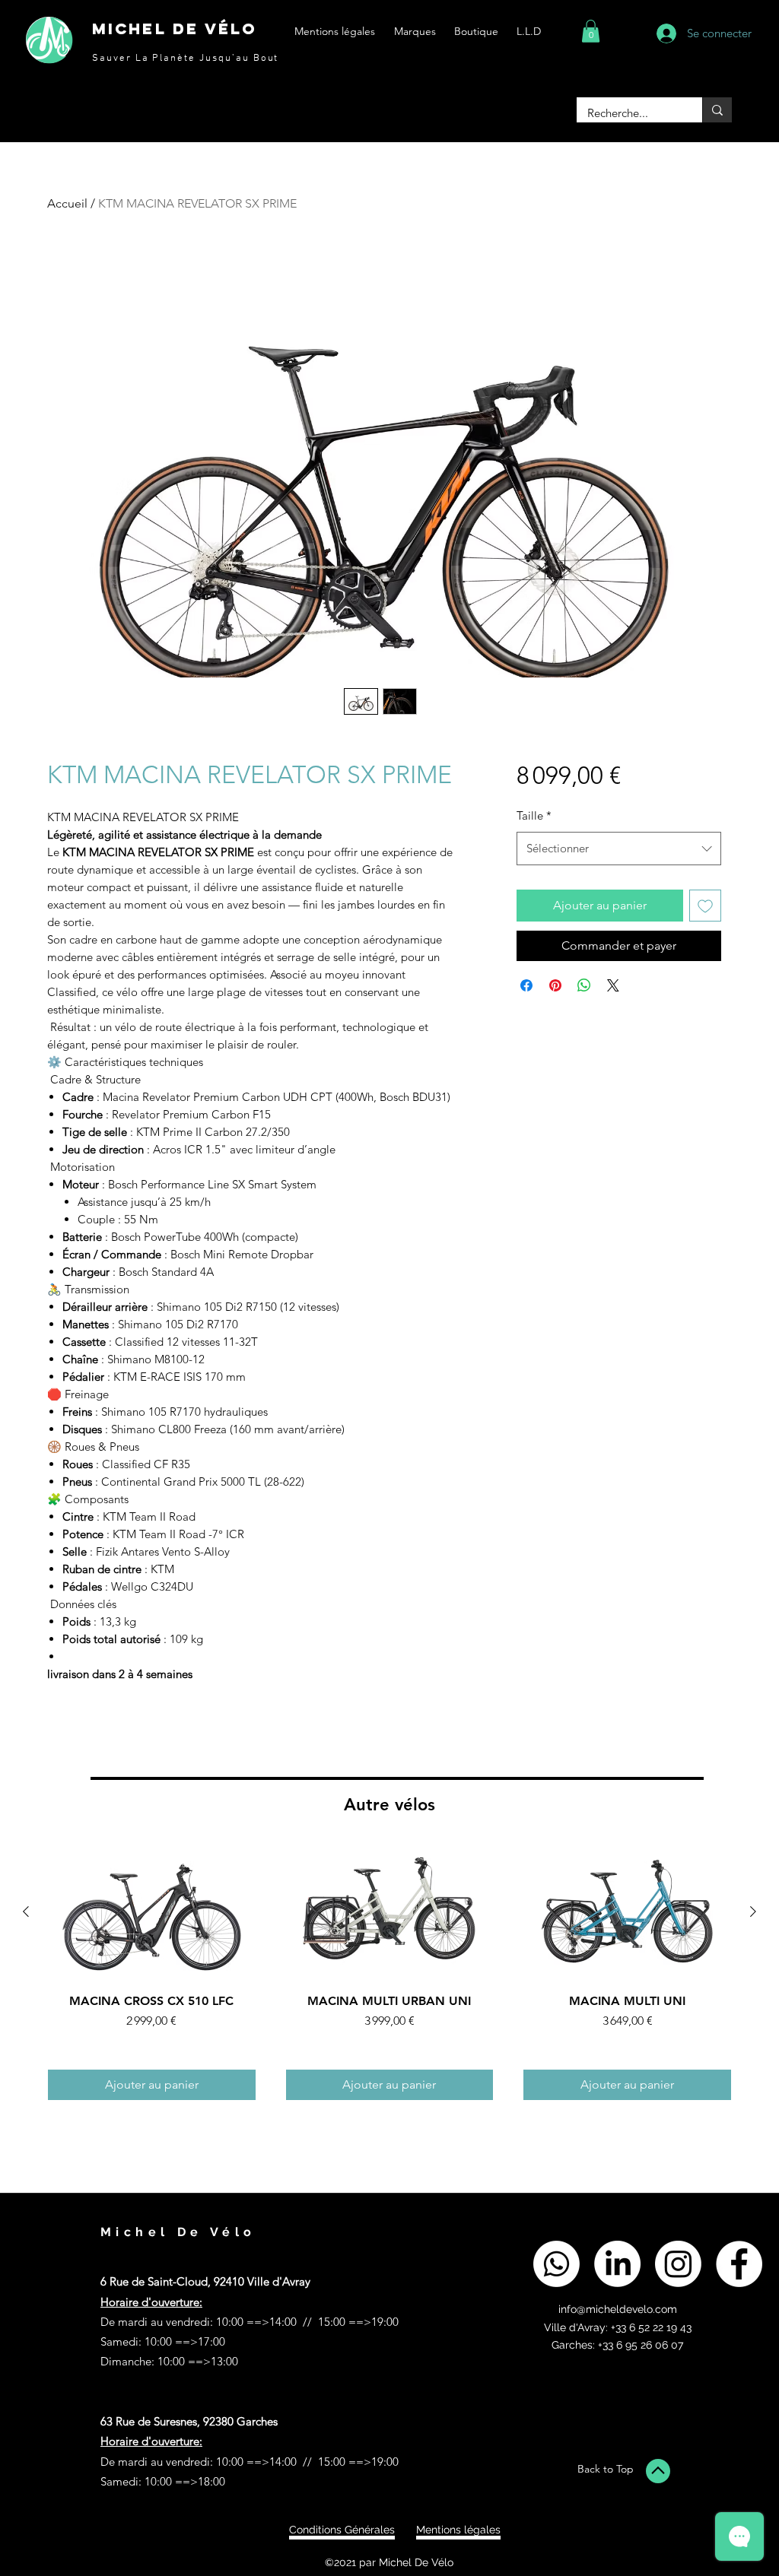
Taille (534, 815)
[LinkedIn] (617, 2264)
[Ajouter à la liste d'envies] (705, 906)
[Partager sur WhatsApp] (584, 985)
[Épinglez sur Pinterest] (555, 985)
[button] (591, 31)
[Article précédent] (26, 1911)
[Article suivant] (753, 1911)
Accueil (67, 203)
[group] (389, 1972)
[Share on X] (613, 985)
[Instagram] (678, 2264)
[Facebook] (739, 2264)
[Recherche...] (717, 110)
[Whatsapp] (556, 2264)
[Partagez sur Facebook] (526, 985)
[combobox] (619, 849)
